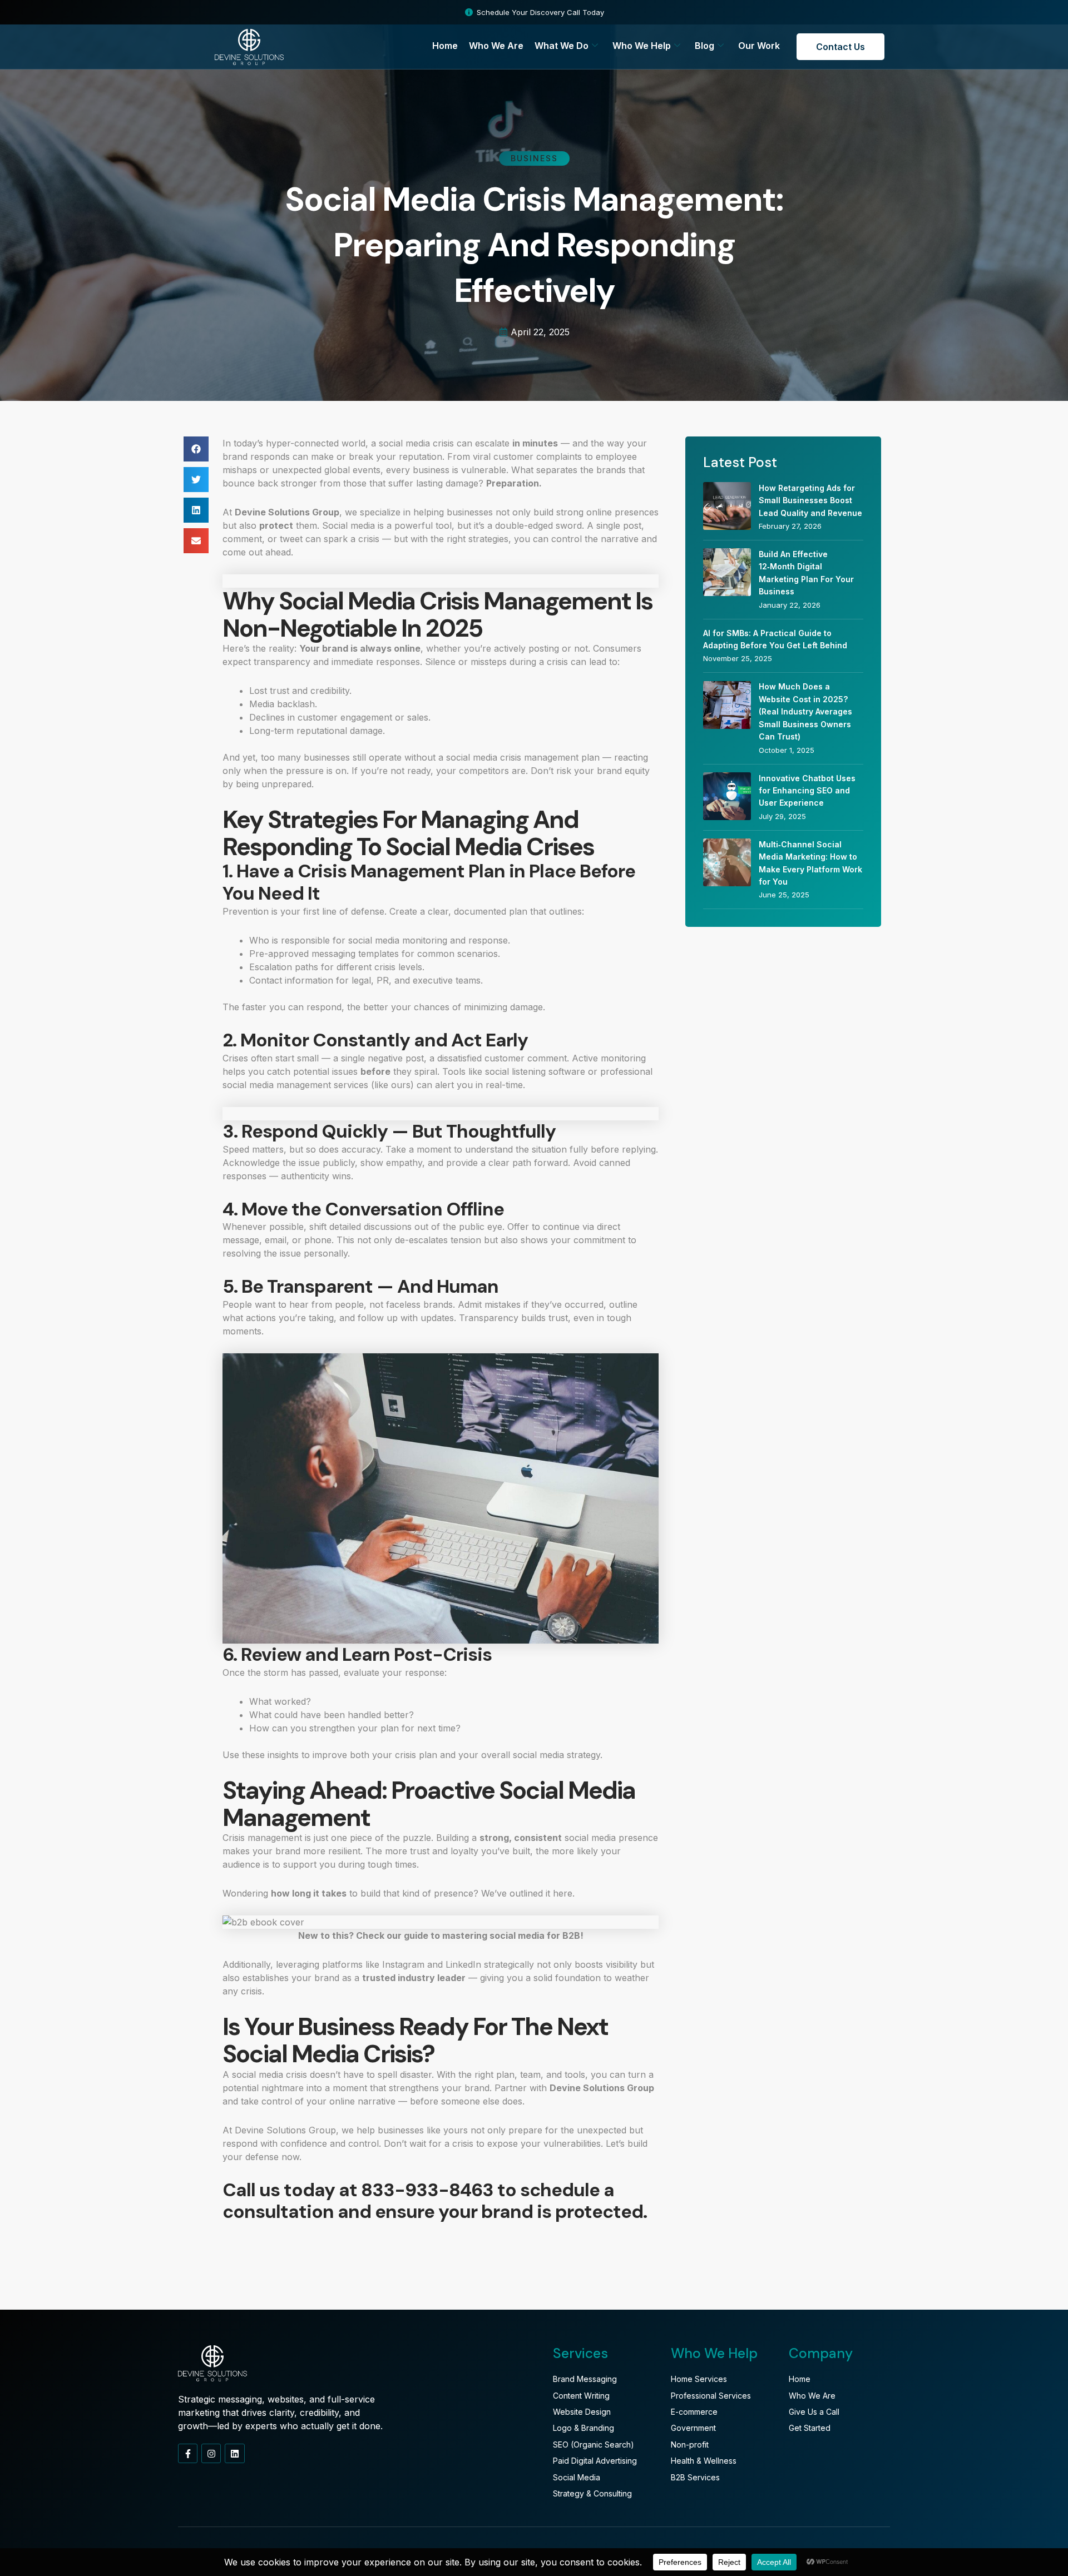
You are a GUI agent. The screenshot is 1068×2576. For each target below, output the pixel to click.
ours (401, 1085)
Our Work (759, 46)
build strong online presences (596, 512)
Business (534, 158)
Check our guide (392, 1935)
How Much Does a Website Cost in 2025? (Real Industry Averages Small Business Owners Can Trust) (805, 711)
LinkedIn (463, 1964)
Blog (704, 46)
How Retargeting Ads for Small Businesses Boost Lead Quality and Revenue (810, 500)
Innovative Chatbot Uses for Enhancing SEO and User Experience (807, 791)
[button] (196, 449)
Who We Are (496, 46)
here (563, 1893)
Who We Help (642, 46)
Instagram (403, 1964)
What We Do (562, 46)
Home (445, 46)
